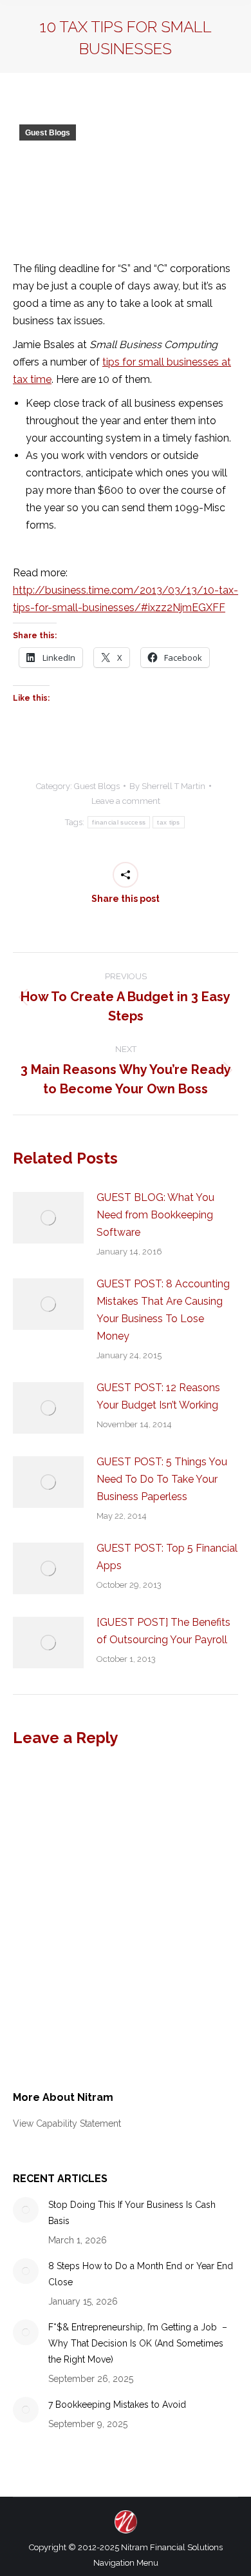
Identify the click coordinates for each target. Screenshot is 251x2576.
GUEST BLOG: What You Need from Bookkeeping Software (155, 1215)
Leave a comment (126, 801)
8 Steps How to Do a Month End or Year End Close (141, 2274)
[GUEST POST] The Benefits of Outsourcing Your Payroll (163, 1631)
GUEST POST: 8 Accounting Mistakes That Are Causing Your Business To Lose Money (163, 1310)
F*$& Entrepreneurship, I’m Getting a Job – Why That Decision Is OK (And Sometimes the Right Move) (138, 2343)
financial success (119, 822)
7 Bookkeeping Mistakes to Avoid (117, 2405)
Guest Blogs (48, 133)
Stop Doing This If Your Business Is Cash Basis (132, 2213)
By (167, 786)
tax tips (168, 822)
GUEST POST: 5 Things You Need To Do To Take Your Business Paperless (162, 1479)
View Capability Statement (67, 2123)
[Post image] (48, 1218)
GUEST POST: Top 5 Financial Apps (167, 1557)
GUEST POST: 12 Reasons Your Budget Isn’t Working (158, 1396)
